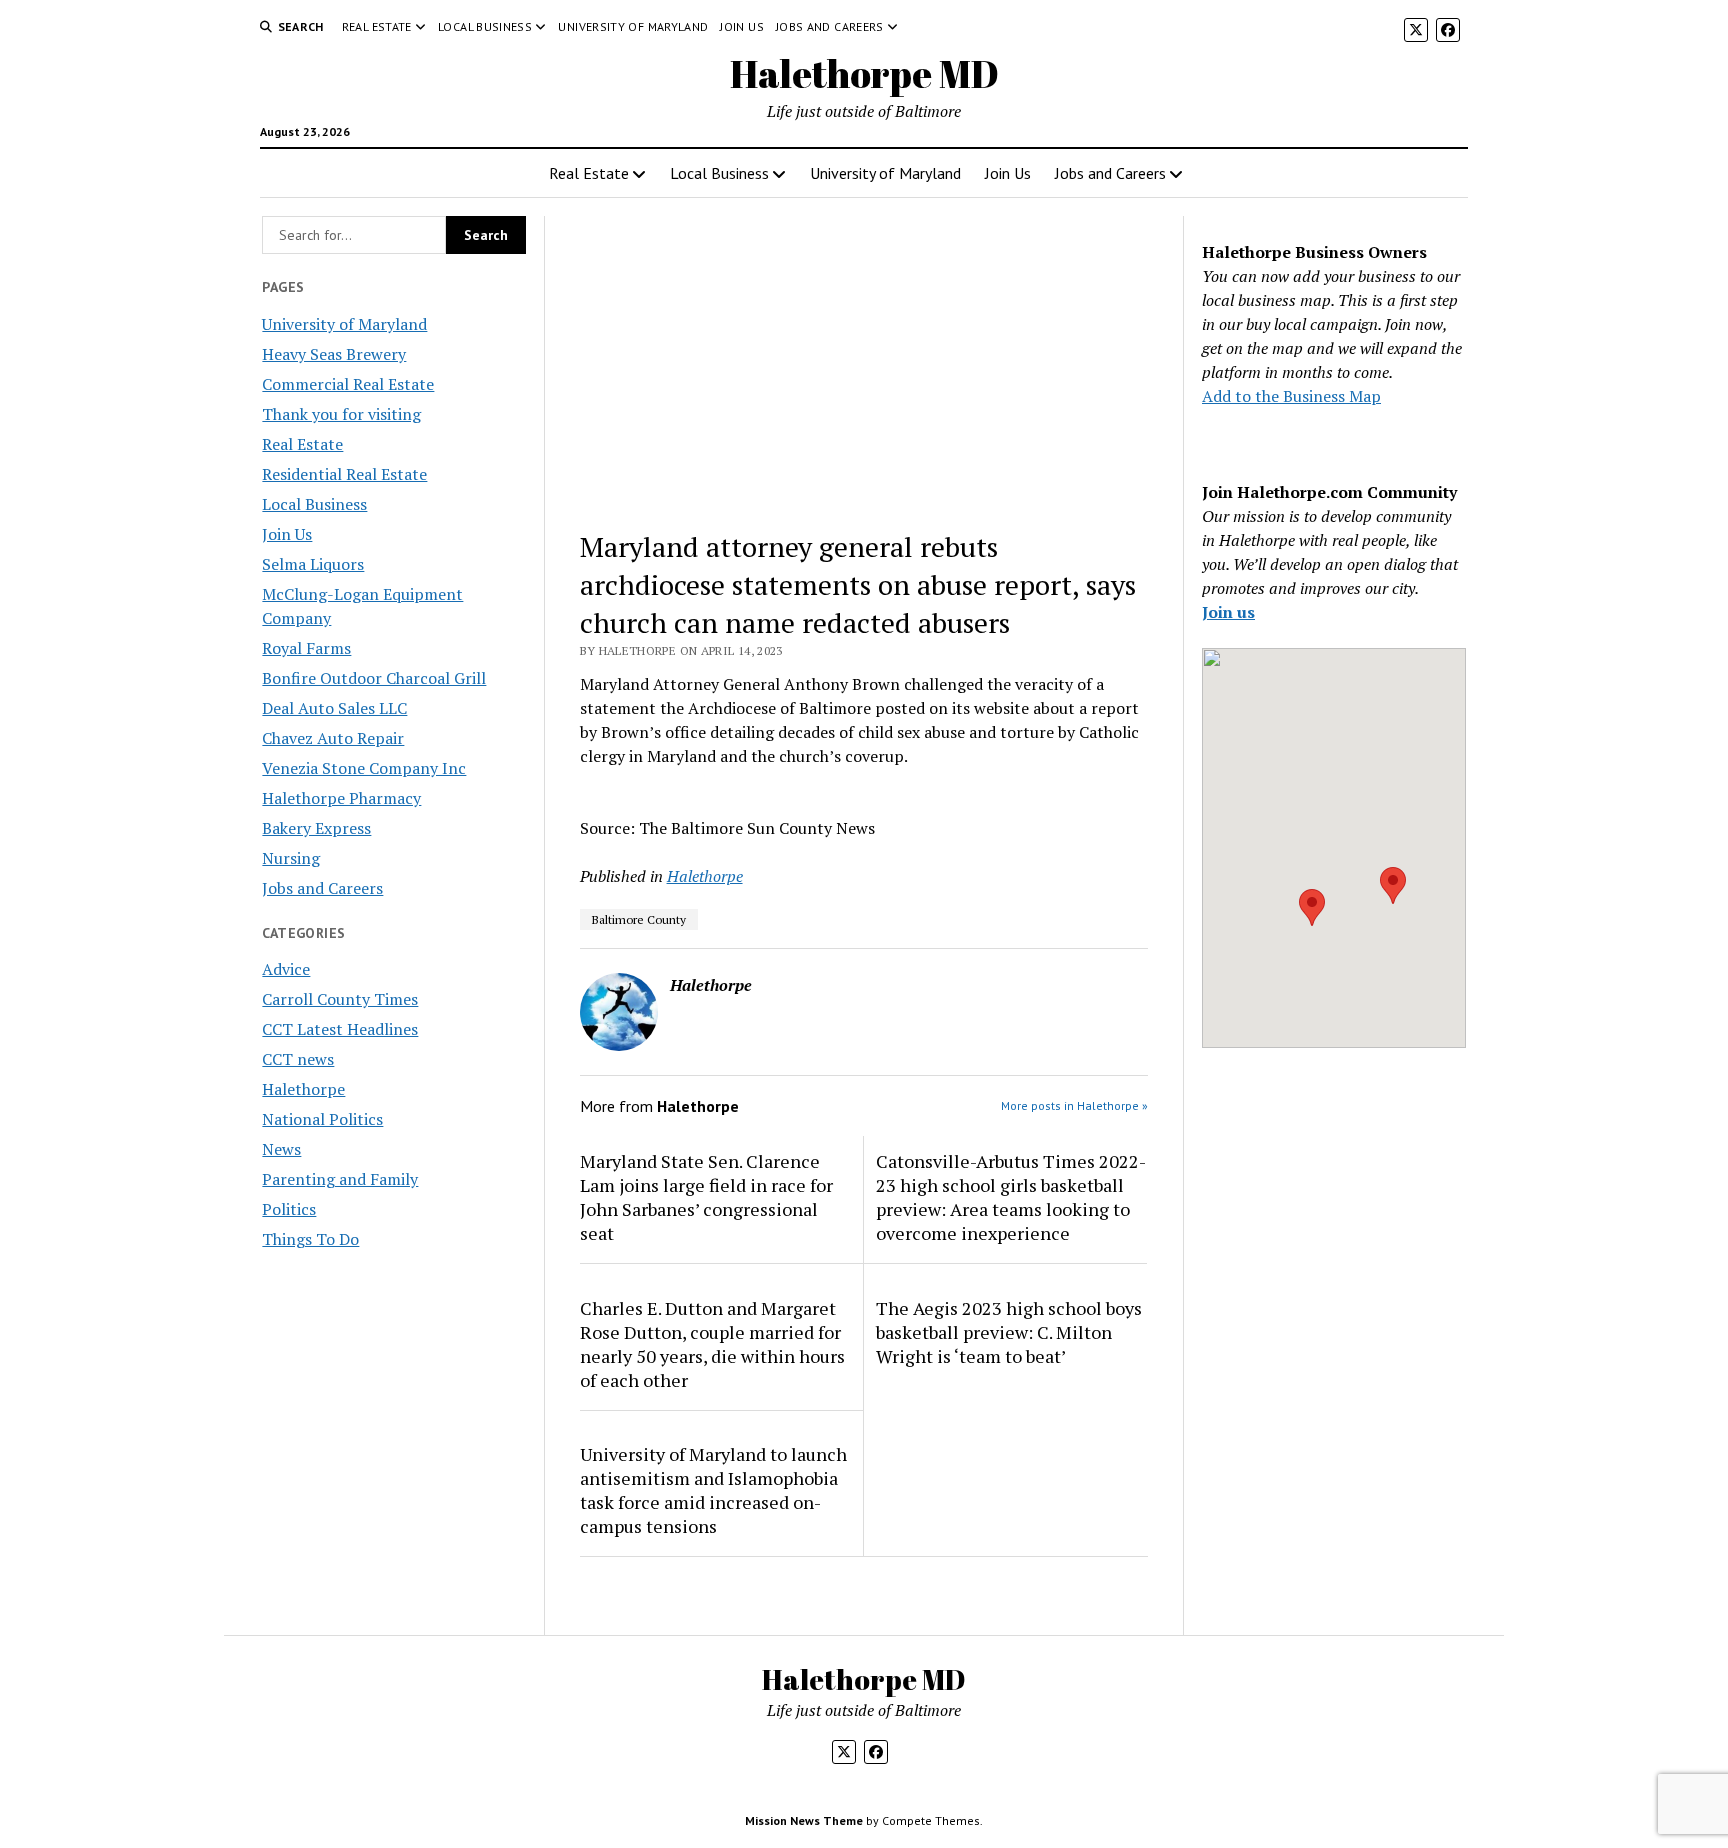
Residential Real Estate (344, 474)
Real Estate (377, 26)
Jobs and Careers (830, 26)
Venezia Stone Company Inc (364, 768)
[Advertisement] (864, 364)
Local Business (485, 26)
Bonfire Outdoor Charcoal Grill (374, 678)
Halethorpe (303, 1089)
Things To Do (310, 1239)
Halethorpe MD (864, 73)
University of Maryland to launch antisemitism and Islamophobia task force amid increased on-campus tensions (713, 1490)
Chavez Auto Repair (333, 738)
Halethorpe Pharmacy (341, 798)
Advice (286, 969)
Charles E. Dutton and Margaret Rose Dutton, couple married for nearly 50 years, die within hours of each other (712, 1344)
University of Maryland (633, 26)
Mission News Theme (804, 1820)
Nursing (291, 858)
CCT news (298, 1059)
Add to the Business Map (1291, 396)
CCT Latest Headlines (340, 1029)
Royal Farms (306, 648)
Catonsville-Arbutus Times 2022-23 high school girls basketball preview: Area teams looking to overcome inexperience (1011, 1197)
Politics (289, 1209)
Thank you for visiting (341, 414)
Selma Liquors (313, 564)
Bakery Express (316, 828)
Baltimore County (639, 919)
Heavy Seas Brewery (334, 354)
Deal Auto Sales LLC (334, 708)
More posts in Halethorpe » (1074, 1105)
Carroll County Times (340, 999)
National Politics (322, 1119)
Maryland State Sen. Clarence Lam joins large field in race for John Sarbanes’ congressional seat (706, 1197)
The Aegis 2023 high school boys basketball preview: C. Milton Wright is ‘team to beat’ (1009, 1332)
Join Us (742, 26)
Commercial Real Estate (348, 384)
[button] (1312, 907)
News (281, 1149)
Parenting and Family (340, 1179)
